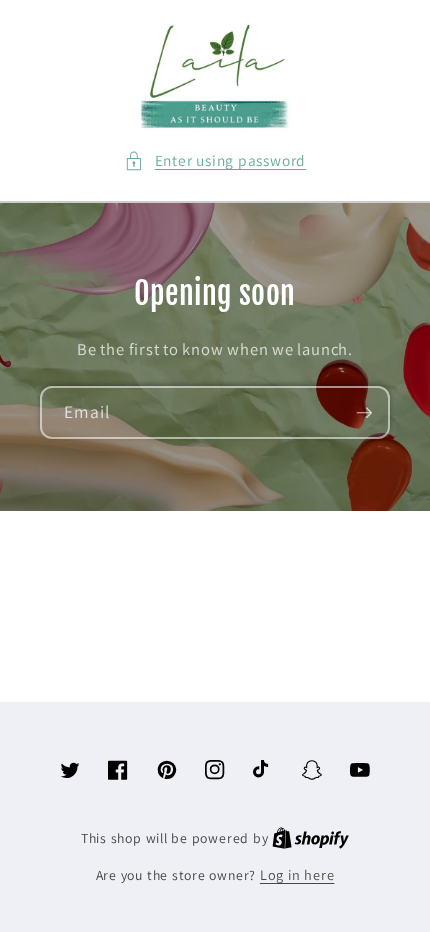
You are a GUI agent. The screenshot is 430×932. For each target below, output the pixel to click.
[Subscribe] (364, 413)
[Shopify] (310, 837)
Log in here (297, 874)
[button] (215, 160)
